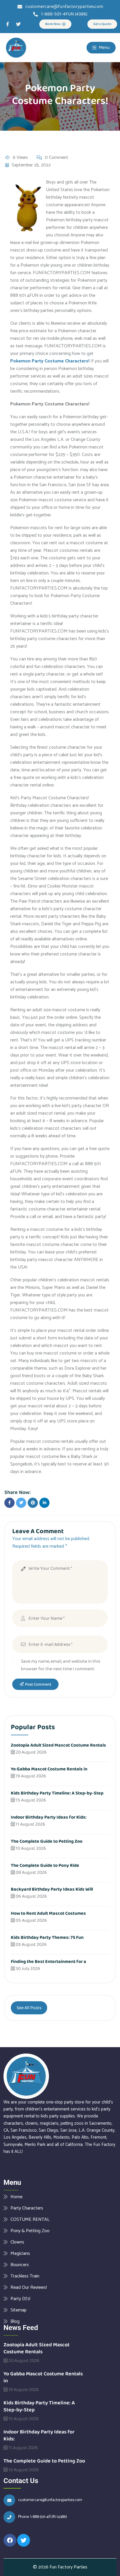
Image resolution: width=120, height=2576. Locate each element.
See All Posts (29, 2008)
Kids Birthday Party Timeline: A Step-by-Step (57, 1793)
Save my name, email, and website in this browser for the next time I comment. (61, 1665)
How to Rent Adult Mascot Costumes (48, 1913)
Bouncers (20, 2265)
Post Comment (38, 1684)
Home (16, 2197)
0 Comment (57, 158)
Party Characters (27, 2208)
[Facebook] (10, 2540)
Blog (15, 2321)
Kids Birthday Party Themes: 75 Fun (47, 1938)
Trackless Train (25, 2276)
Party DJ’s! (20, 2299)
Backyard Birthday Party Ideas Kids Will (52, 1889)
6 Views (20, 158)
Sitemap (18, 2310)
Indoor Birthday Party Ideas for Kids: (49, 1817)
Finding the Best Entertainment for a (48, 1962)
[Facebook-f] (8, 24)
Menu (104, 47)
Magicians (20, 2253)
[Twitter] (18, 24)
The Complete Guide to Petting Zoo (47, 1841)
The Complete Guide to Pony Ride (45, 1865)
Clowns (17, 2242)
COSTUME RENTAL (30, 2219)
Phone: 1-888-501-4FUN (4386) (43, 2517)
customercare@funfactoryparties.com (50, 2500)
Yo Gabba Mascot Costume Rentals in (49, 1769)
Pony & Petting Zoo (30, 2231)
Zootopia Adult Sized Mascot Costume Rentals (58, 1745)
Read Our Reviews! (29, 2287)
